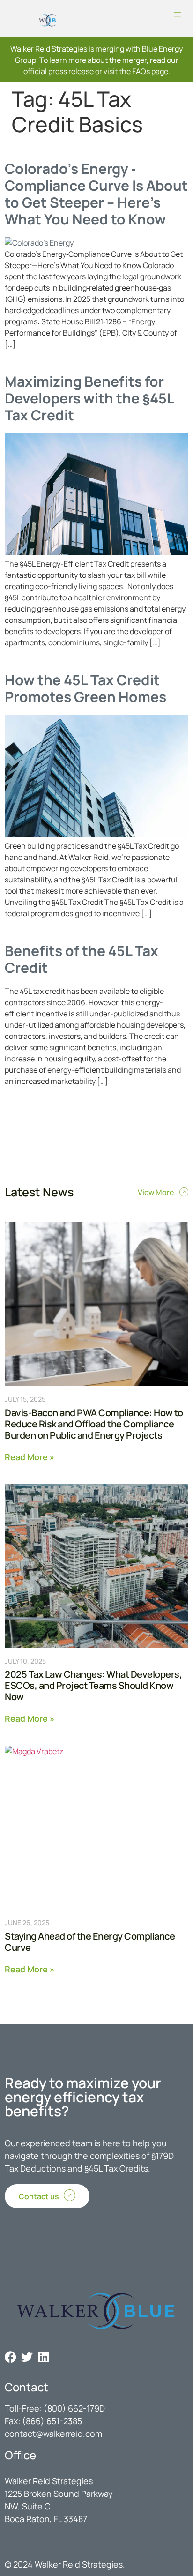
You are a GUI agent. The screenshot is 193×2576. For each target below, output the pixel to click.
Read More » (30, 1456)
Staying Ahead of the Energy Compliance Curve (90, 1942)
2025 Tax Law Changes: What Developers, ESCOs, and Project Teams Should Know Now (93, 1685)
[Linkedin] (43, 2357)
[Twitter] (27, 2357)
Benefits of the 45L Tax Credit (82, 959)
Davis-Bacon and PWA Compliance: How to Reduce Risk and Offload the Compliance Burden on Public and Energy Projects (94, 1424)
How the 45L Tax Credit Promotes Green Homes (85, 688)
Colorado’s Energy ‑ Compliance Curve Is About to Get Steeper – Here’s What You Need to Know (96, 194)
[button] (178, 15)
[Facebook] (11, 2357)
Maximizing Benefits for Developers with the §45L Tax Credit (89, 398)
